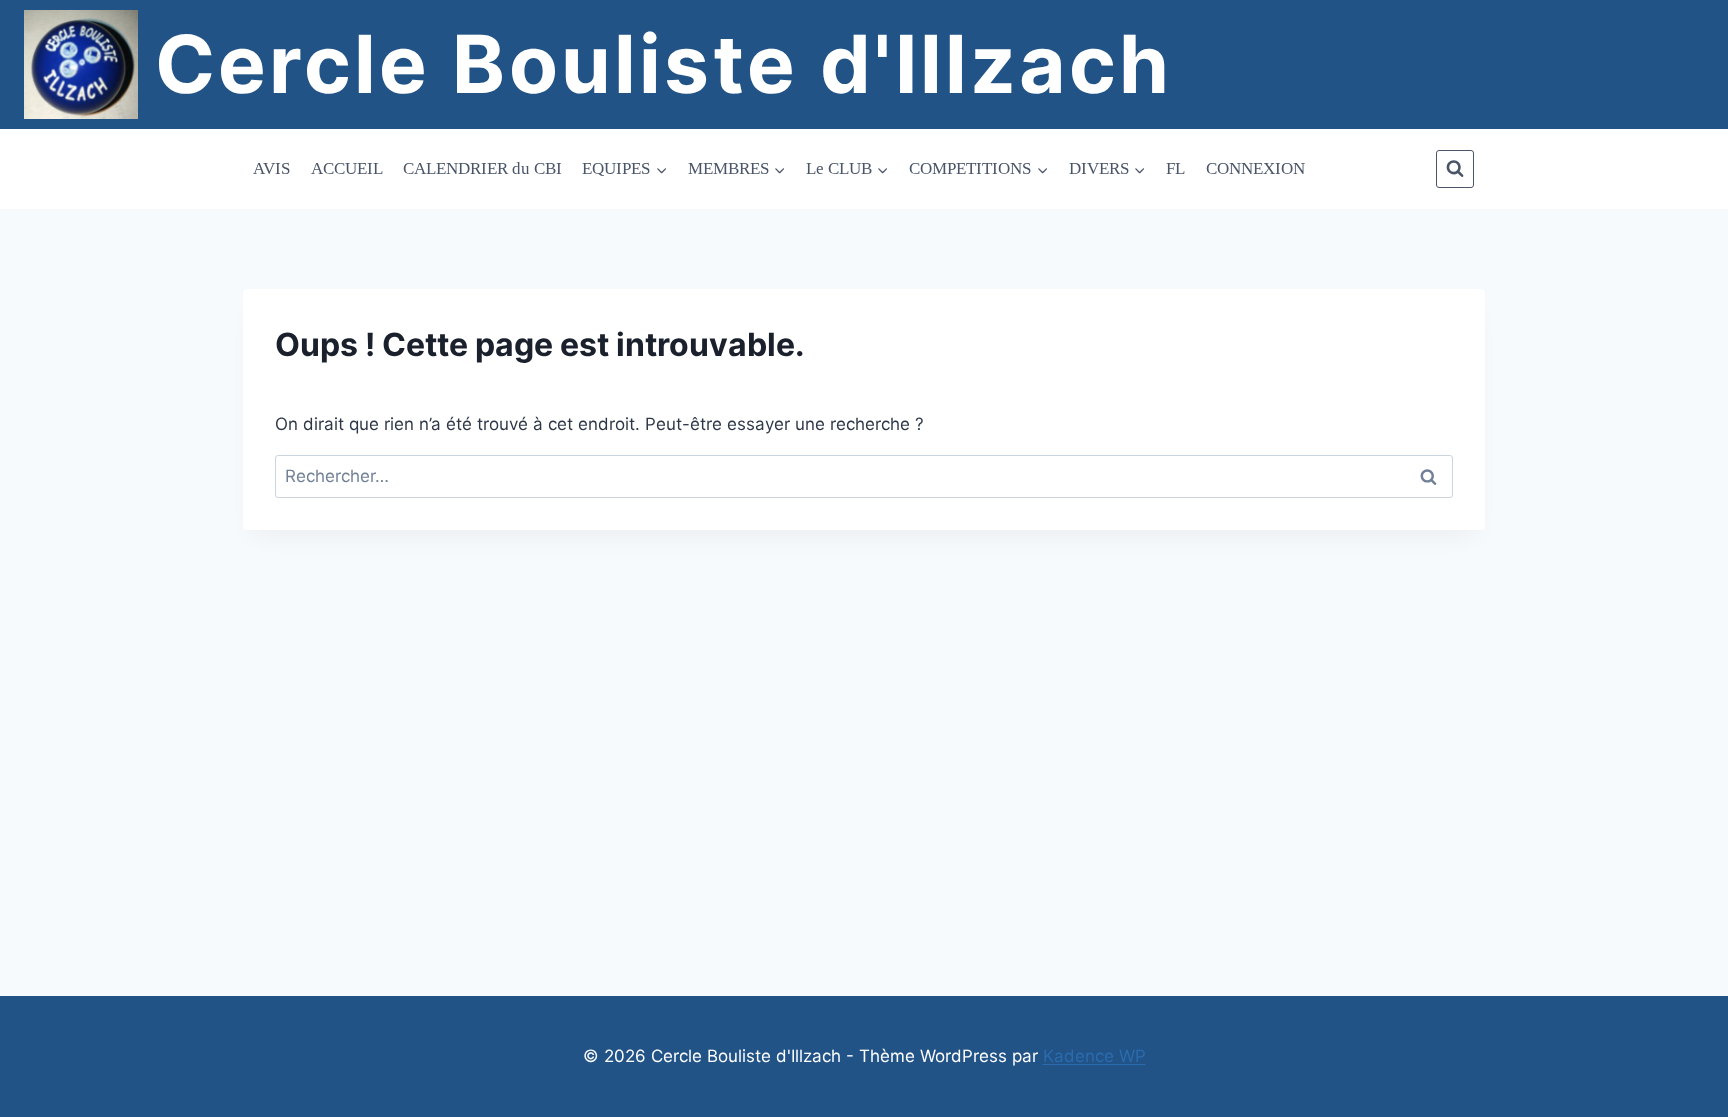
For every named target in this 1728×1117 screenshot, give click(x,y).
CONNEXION (1255, 168)
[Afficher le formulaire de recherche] (1455, 169)
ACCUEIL (347, 168)
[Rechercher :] (864, 476)
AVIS (271, 168)
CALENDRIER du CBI (482, 168)
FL (1175, 168)
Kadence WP (1094, 1056)
